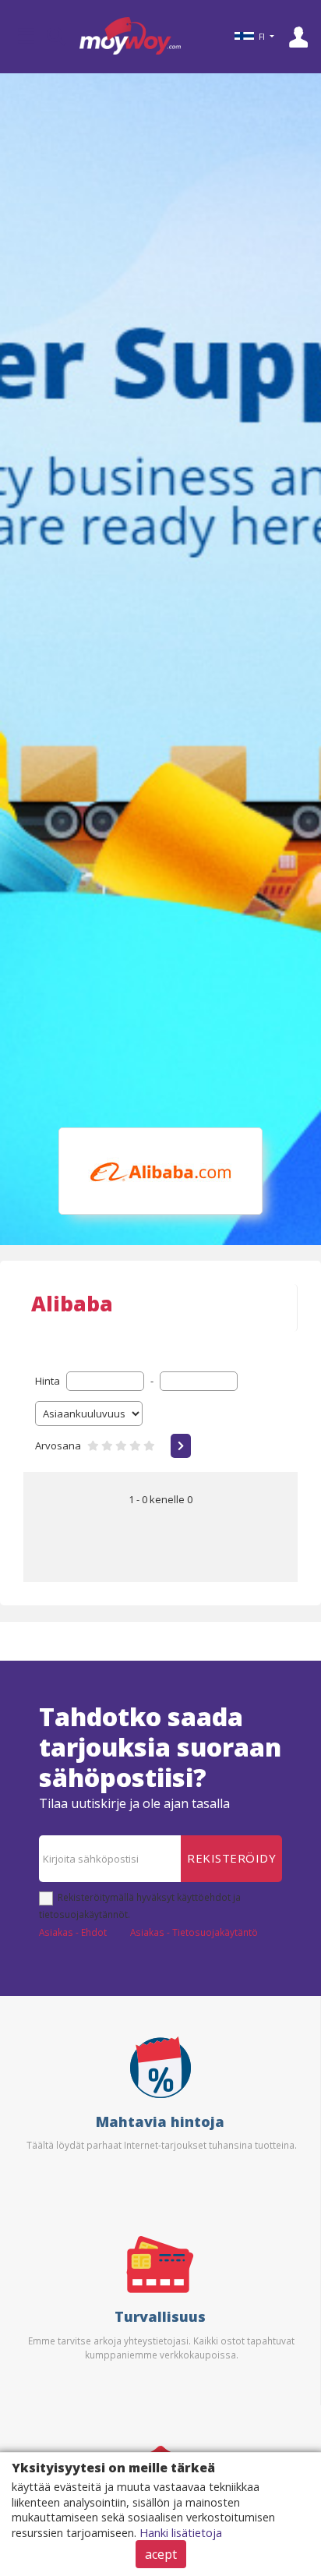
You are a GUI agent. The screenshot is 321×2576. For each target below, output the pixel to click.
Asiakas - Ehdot (73, 1932)
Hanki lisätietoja (181, 2533)
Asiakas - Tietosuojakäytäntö (194, 1932)
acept (161, 2554)
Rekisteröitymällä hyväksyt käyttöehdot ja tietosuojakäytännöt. (140, 1905)
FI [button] (262, 37)
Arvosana (58, 1445)
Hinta (48, 1381)
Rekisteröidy (231, 1858)
